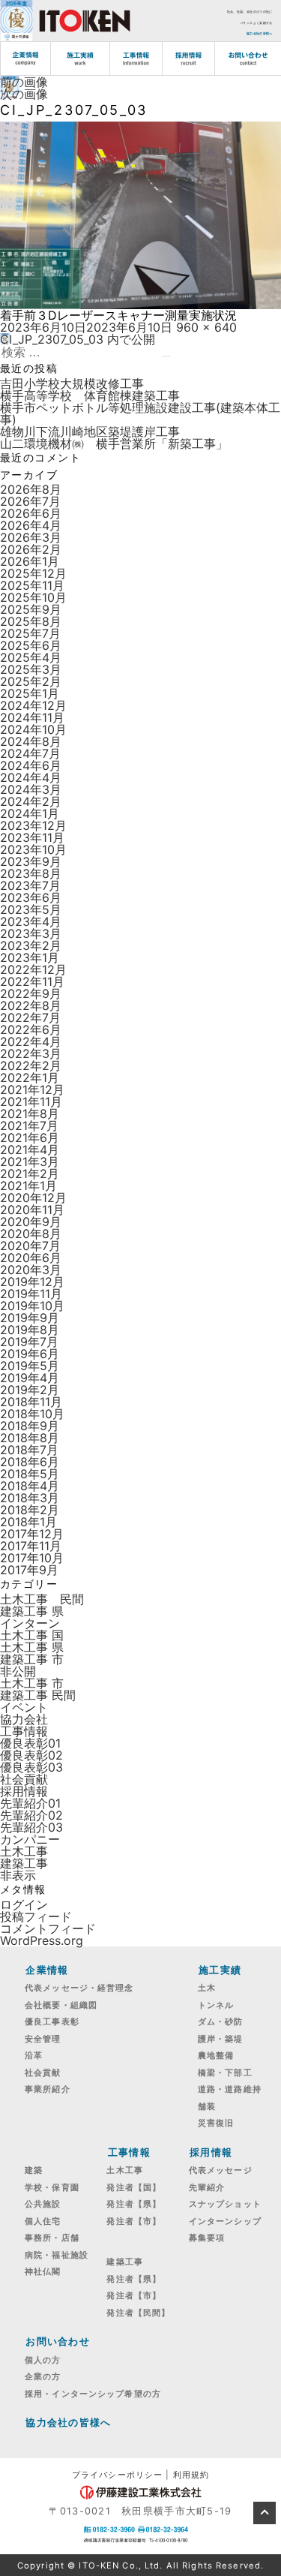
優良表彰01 (30, 1743)
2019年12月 (32, 1282)
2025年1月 (30, 693)
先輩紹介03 (31, 1827)
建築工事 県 (32, 1611)
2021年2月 (30, 1174)
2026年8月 (31, 489)
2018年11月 (31, 1402)
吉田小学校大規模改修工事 (72, 383)
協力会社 (24, 1719)
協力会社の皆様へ (259, 33)
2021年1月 (28, 1186)
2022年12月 (33, 969)
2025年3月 (31, 669)
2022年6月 (31, 1029)
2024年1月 (30, 813)
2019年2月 (30, 1390)
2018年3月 (30, 1498)
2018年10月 (32, 1414)
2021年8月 (30, 1114)
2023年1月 (30, 957)
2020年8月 (31, 1234)
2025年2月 (31, 681)
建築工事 (24, 1863)
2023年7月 (30, 885)
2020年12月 (33, 1198)
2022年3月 (31, 1054)
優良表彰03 (31, 1767)
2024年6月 (31, 765)
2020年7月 (30, 1246)
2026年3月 (31, 537)
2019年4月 (30, 1378)
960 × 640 (206, 327)
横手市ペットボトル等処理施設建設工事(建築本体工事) (140, 413)
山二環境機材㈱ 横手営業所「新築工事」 (114, 443)
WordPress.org (42, 1940)
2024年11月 (32, 717)
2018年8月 (30, 1438)
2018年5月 (30, 1474)
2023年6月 (31, 897)
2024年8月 (31, 741)
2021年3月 (30, 1162)
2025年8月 (31, 621)
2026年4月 (31, 525)
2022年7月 (30, 1017)
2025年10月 (33, 597)
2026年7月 (30, 501)
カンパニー (30, 1839)
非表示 (18, 1875)
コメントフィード (48, 1928)
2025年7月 (30, 633)
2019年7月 (29, 1342)
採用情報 (24, 1791)
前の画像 (24, 82)
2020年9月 (31, 1222)
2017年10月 (32, 1558)
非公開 (18, 1671)
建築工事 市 (32, 1659)
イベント (24, 1707)
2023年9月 (31, 861)
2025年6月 (31, 645)
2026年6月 (31, 513)
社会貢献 (24, 1779)
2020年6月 (31, 1258)
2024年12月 (33, 705)
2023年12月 (33, 825)
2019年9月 (30, 1318)
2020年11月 (32, 1210)
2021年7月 (29, 1126)
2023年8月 (31, 873)
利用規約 (191, 2475)
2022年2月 (31, 1066)
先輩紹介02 (31, 1815)
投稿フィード (36, 1916)
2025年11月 (32, 585)
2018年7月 (29, 1450)
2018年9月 (30, 1426)
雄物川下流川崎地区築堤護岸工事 (90, 431)
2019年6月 (30, 1354)
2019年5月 (30, 1366)
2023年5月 (31, 909)
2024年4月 (31, 777)
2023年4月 (31, 921)
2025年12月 (33, 573)
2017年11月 (31, 1546)
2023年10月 (33, 849)
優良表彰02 (31, 1755)
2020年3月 (31, 1270)
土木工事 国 (32, 1635)
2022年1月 (30, 1078)
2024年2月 (31, 801)
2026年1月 (30, 561)
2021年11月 (31, 1102)
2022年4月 (31, 1042)
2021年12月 (32, 1090)
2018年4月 (30, 1486)
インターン (30, 1623)
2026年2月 (31, 549)
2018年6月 (30, 1462)
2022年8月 (31, 1005)
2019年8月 (30, 1330)
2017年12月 (32, 1534)
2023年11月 (32, 837)
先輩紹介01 (30, 1803)
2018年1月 (28, 1522)
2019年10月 (32, 1306)
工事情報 (24, 1731)
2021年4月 (30, 1150)
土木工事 (24, 1851)
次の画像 (24, 94)
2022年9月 (31, 993)
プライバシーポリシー (117, 2475)
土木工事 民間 (42, 1599)
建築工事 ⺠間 (38, 1695)
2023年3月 (31, 933)
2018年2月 (30, 1510)
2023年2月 (31, 945)
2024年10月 (33, 729)
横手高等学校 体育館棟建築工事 (90, 395)
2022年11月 (32, 981)
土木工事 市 (32, 1683)
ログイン (24, 1904)
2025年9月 (31, 609)
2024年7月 (30, 753)
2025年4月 (31, 657)
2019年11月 (31, 1294)
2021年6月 (30, 1138)
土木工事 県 (32, 1647)
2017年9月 (29, 1570)
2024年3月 (31, 789)
